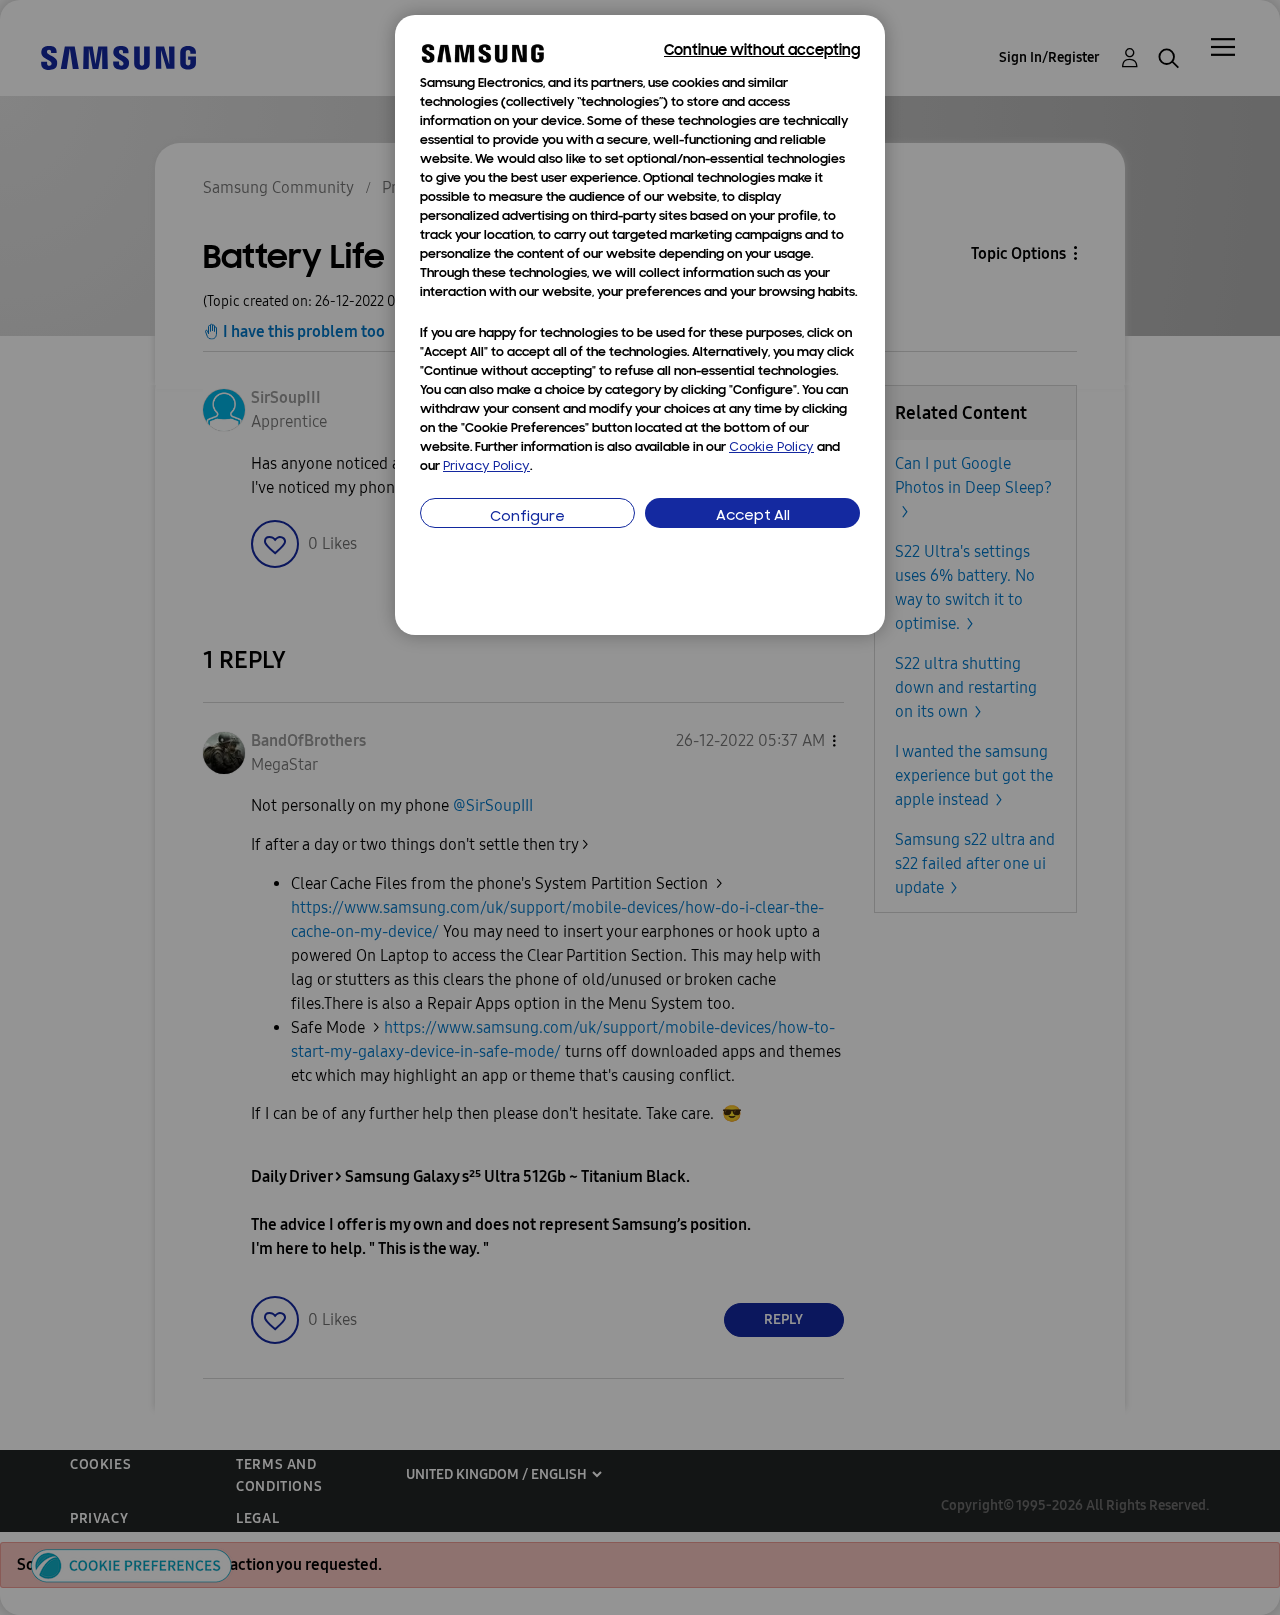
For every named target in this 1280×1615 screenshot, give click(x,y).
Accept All (753, 516)
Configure (527, 517)
